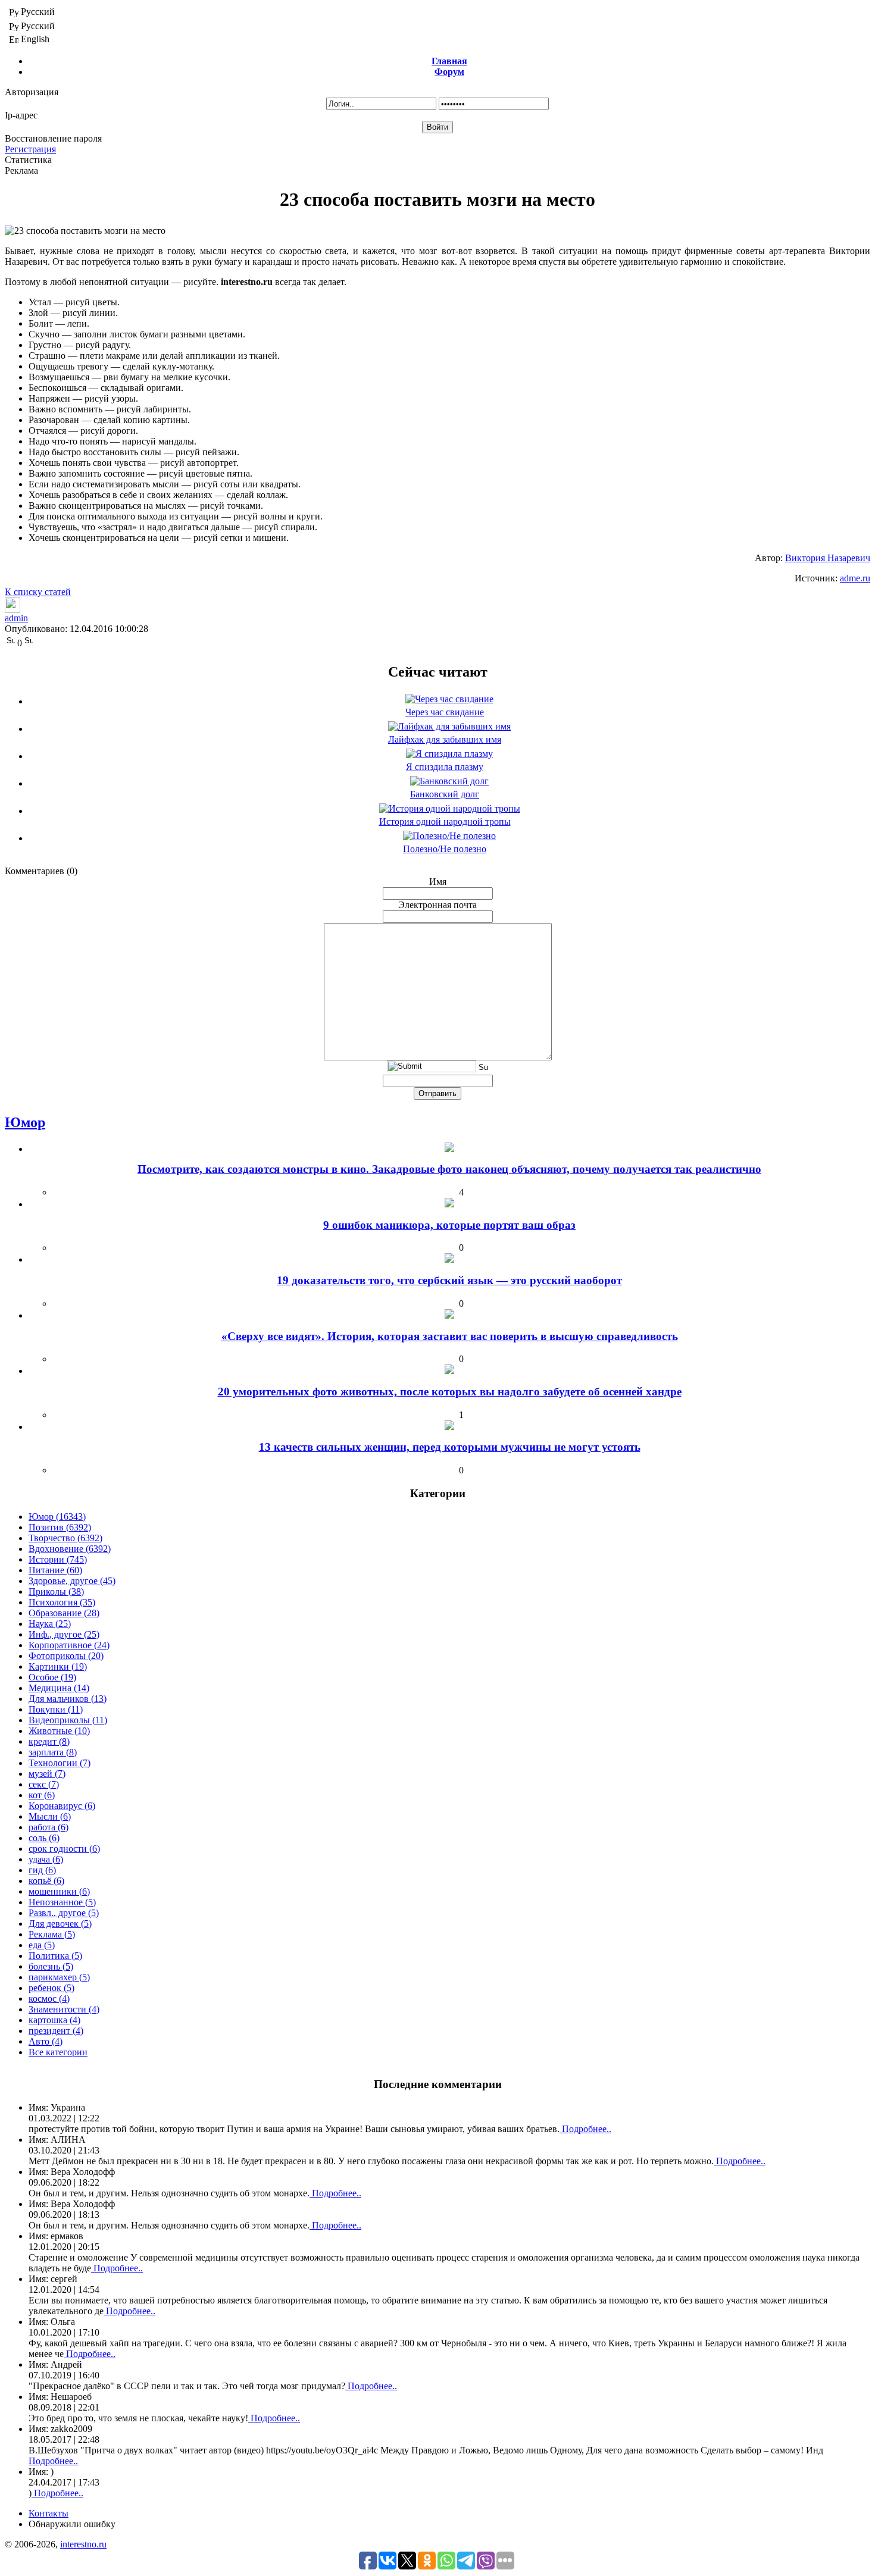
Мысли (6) (50, 1816)
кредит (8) (49, 1741)
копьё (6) (46, 1881)
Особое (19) (52, 1677)
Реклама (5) (52, 1934)
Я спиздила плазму (445, 767)
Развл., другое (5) (64, 1913)
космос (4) (49, 1998)
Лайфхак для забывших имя (445, 739)
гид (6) (42, 1870)
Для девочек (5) (60, 1924)
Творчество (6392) (65, 1538)
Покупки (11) (56, 1709)
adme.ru (855, 578)
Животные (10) (59, 1731)
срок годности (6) (64, 1849)
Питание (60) (55, 1570)
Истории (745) (58, 1559)
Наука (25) (50, 1624)
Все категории (58, 2052)
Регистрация (30, 149)
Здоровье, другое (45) (72, 1581)
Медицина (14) (59, 1688)
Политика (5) (55, 1956)
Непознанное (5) (62, 1902)
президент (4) (56, 2031)
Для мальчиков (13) (68, 1699)
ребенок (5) (51, 1988)
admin (16, 618)
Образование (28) (64, 1613)
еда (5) (42, 1945)
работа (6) (49, 1827)
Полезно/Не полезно (445, 849)
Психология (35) (62, 1602)
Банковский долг (445, 794)
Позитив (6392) (60, 1527)
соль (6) (44, 1838)
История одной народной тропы (445, 821)
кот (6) (42, 1795)
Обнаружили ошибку (72, 2524)
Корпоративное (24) (69, 1645)
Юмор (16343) (57, 1517)
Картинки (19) (58, 1666)
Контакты (49, 2513)
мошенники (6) (59, 1891)
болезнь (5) (51, 1966)
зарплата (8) (53, 1752)
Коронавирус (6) (62, 1806)
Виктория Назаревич (828, 558)
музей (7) (47, 1774)
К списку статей (38, 592)
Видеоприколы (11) (68, 1720)
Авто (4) (46, 2041)
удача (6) (46, 1859)
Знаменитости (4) (64, 2009)
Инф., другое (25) (64, 1634)
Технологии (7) (60, 1763)
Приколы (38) (56, 1591)
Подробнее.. (585, 2129)
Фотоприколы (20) (66, 1656)
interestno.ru (83, 2544)
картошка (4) (54, 2020)
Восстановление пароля (53, 138)
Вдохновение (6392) (70, 1549)
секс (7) (44, 1784)
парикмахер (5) (59, 1977)
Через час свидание (445, 712)
